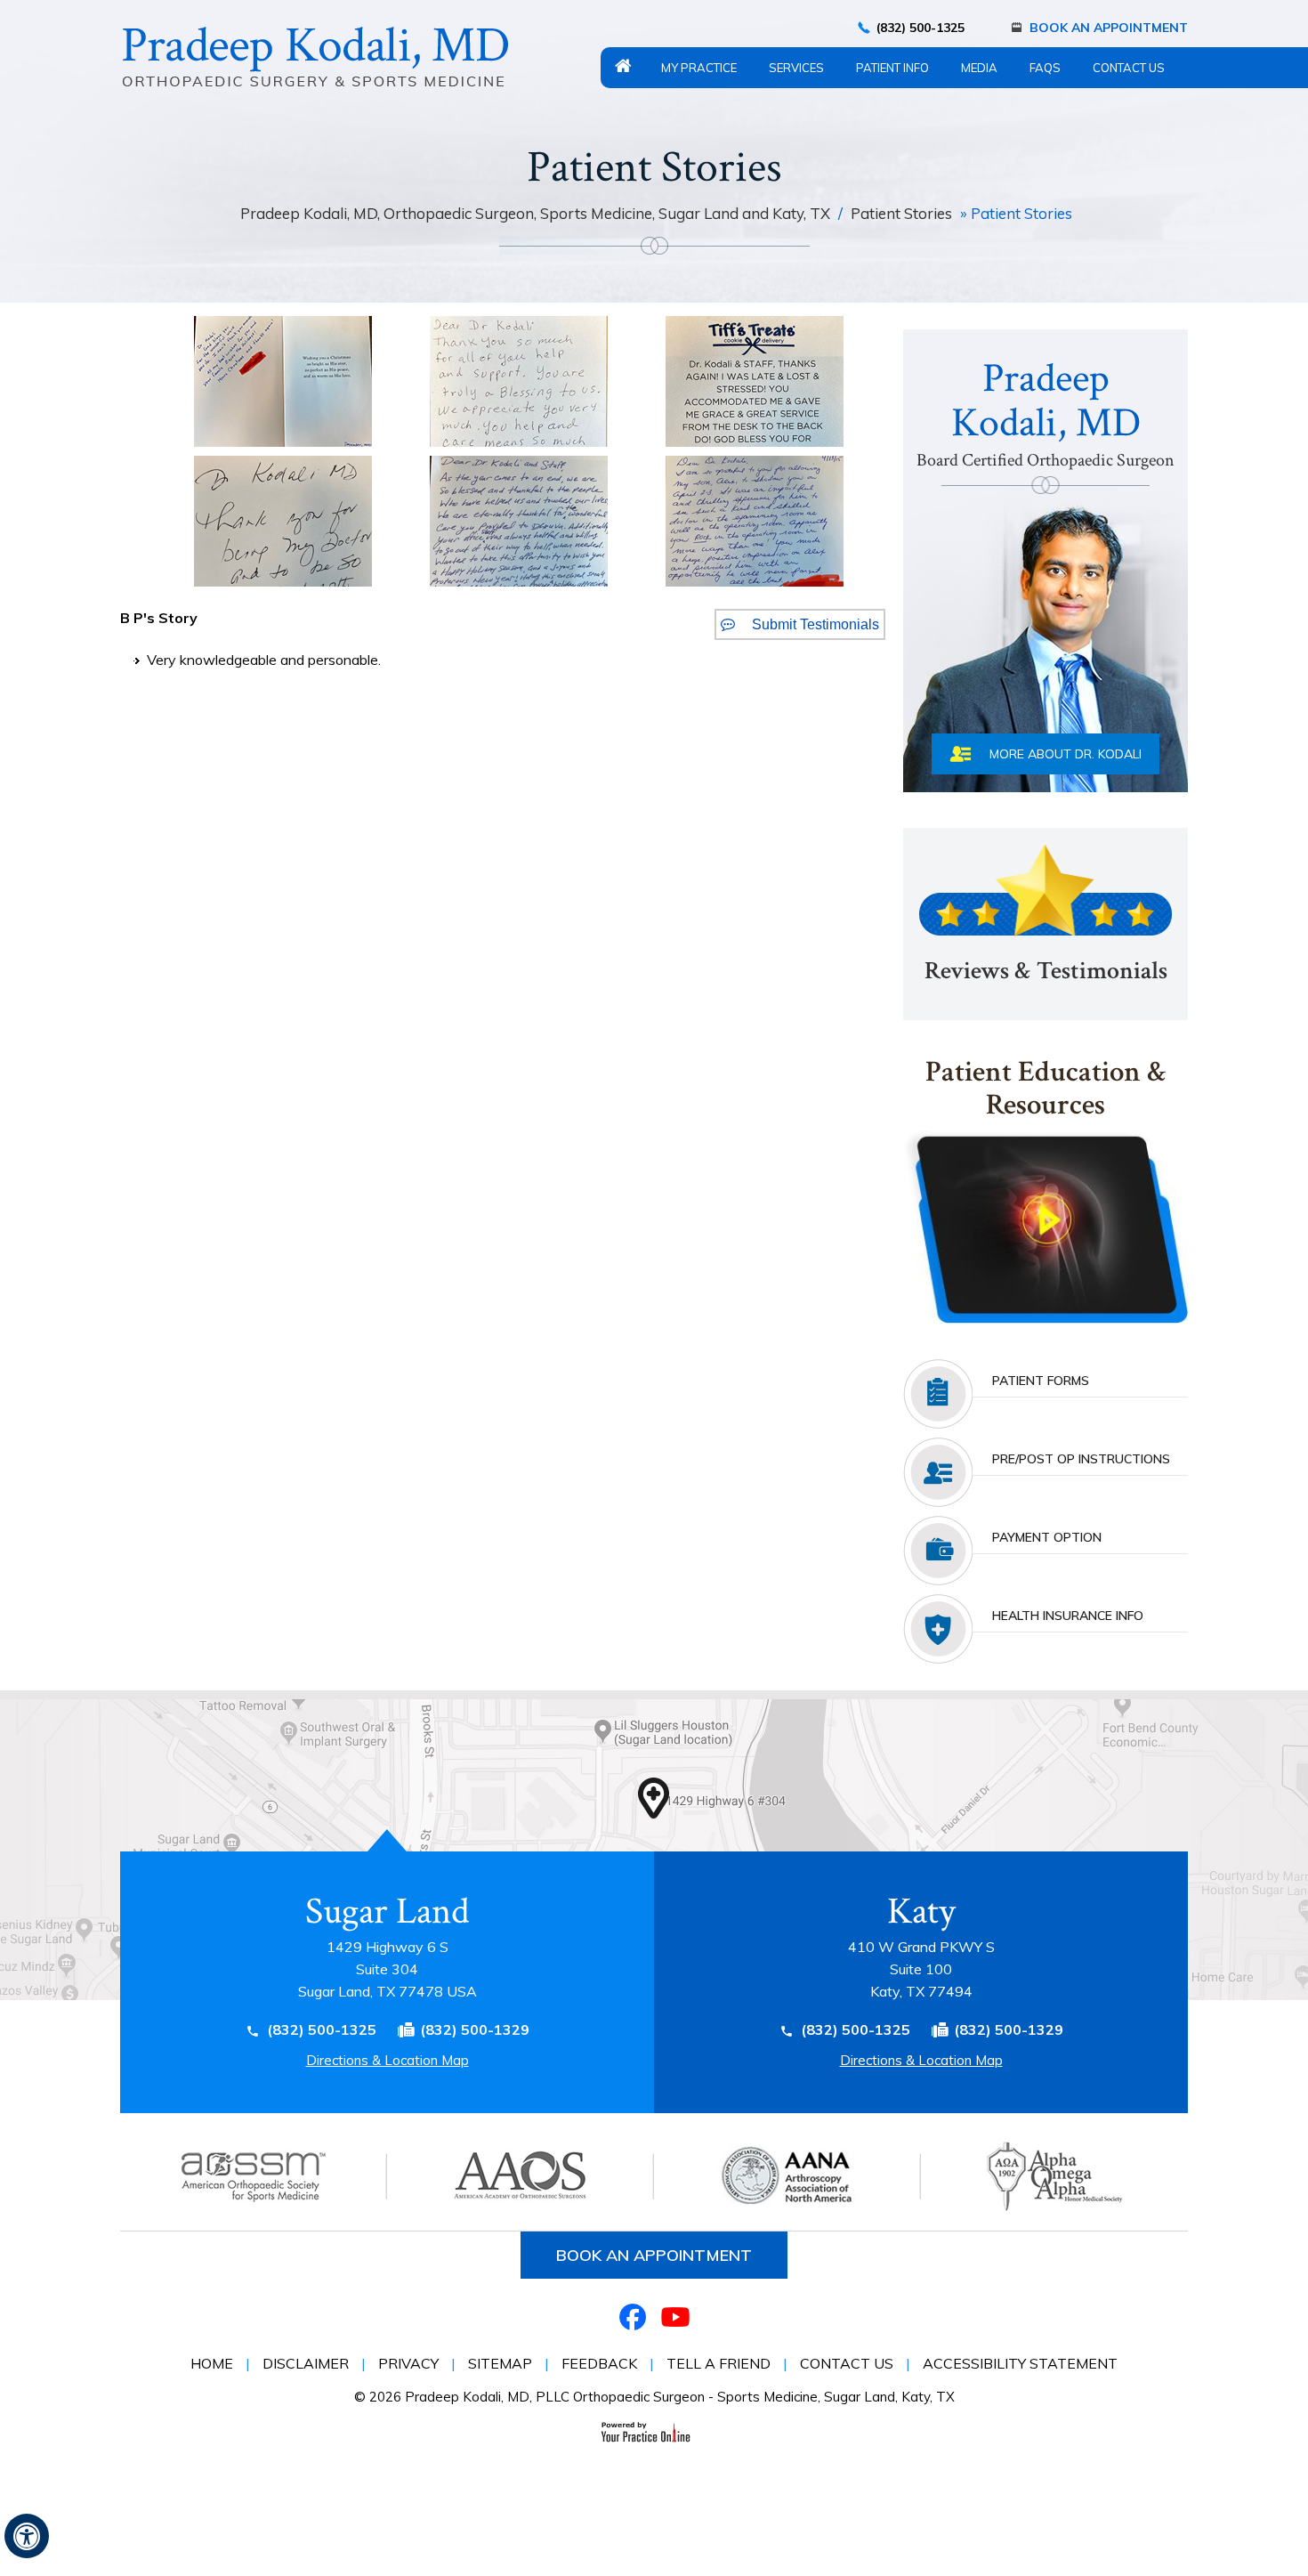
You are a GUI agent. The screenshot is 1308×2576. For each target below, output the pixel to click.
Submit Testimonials (815, 624)
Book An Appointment (1109, 28)
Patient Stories (901, 213)
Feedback (599, 2363)
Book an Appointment (654, 2255)
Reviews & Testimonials (1046, 971)
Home (623, 66)
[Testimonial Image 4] (283, 520)
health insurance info (1068, 1616)
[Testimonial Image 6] (755, 520)
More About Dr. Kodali (1066, 754)
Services (796, 68)
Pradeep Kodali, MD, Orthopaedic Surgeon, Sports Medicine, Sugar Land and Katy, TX (537, 213)
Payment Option (1047, 1537)
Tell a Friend (719, 2363)
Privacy (408, 2363)
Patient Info (892, 68)
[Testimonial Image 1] (283, 380)
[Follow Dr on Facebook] (633, 2317)
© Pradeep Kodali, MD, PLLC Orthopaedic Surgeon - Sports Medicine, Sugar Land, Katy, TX (654, 2397)
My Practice (699, 68)
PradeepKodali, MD (1046, 412)
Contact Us (1129, 68)
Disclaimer (306, 2363)
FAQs (1045, 68)
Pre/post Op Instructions (1081, 1459)
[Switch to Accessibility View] (27, 2536)
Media (979, 68)
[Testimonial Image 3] (755, 380)
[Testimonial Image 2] (519, 380)
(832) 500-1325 (920, 28)
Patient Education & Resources (1046, 1090)
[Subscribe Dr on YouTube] (675, 2317)
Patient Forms (1041, 1381)
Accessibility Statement (1020, 2363)
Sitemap (500, 2363)
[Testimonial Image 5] (519, 520)
